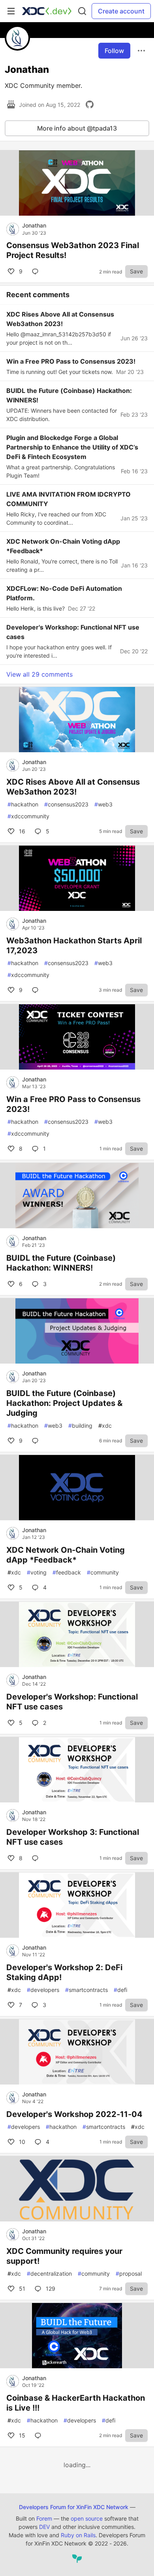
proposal (129, 2273)
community (103, 1572)
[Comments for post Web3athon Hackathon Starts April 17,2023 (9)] (37, 990)
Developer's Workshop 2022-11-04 (74, 2114)
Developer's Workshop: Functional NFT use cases (72, 1702)
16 (21, 831)
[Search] (82, 11)
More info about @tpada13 (77, 128)
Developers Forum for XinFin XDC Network (74, 2507)
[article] (77, 213)
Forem (44, 2518)
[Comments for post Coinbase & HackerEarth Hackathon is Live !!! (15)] (39, 2436)
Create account (121, 11)
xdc (105, 1426)
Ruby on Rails (78, 2535)
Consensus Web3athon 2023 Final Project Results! (73, 250)
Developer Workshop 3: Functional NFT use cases (73, 1837)
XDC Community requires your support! (64, 2256)
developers (43, 1990)
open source (87, 2518)
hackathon (23, 804)
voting (37, 1572)
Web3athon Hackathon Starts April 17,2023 (74, 946)
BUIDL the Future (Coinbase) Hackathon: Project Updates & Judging (64, 1403)
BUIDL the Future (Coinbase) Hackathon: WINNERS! (61, 1263)
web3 (103, 804)
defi (120, 1990)
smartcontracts (86, 1990)
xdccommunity (28, 816)
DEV (44, 2527)
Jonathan (34, 225)
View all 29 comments (39, 674)
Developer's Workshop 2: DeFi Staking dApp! (64, 1972)
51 (21, 2289)
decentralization (49, 2273)
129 (50, 2289)
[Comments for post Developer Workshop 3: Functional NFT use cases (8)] (37, 1858)
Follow (114, 51)
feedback (67, 1572)
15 (21, 2435)
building (80, 1426)
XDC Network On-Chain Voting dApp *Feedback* (66, 1555)
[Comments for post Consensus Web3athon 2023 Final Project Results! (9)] (37, 271)
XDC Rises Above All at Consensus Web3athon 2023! (73, 787)
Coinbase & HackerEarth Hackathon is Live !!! (76, 2403)
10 (21, 2142)
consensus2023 (66, 804)
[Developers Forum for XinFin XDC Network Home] (47, 11)
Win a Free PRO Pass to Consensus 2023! (73, 1104)
